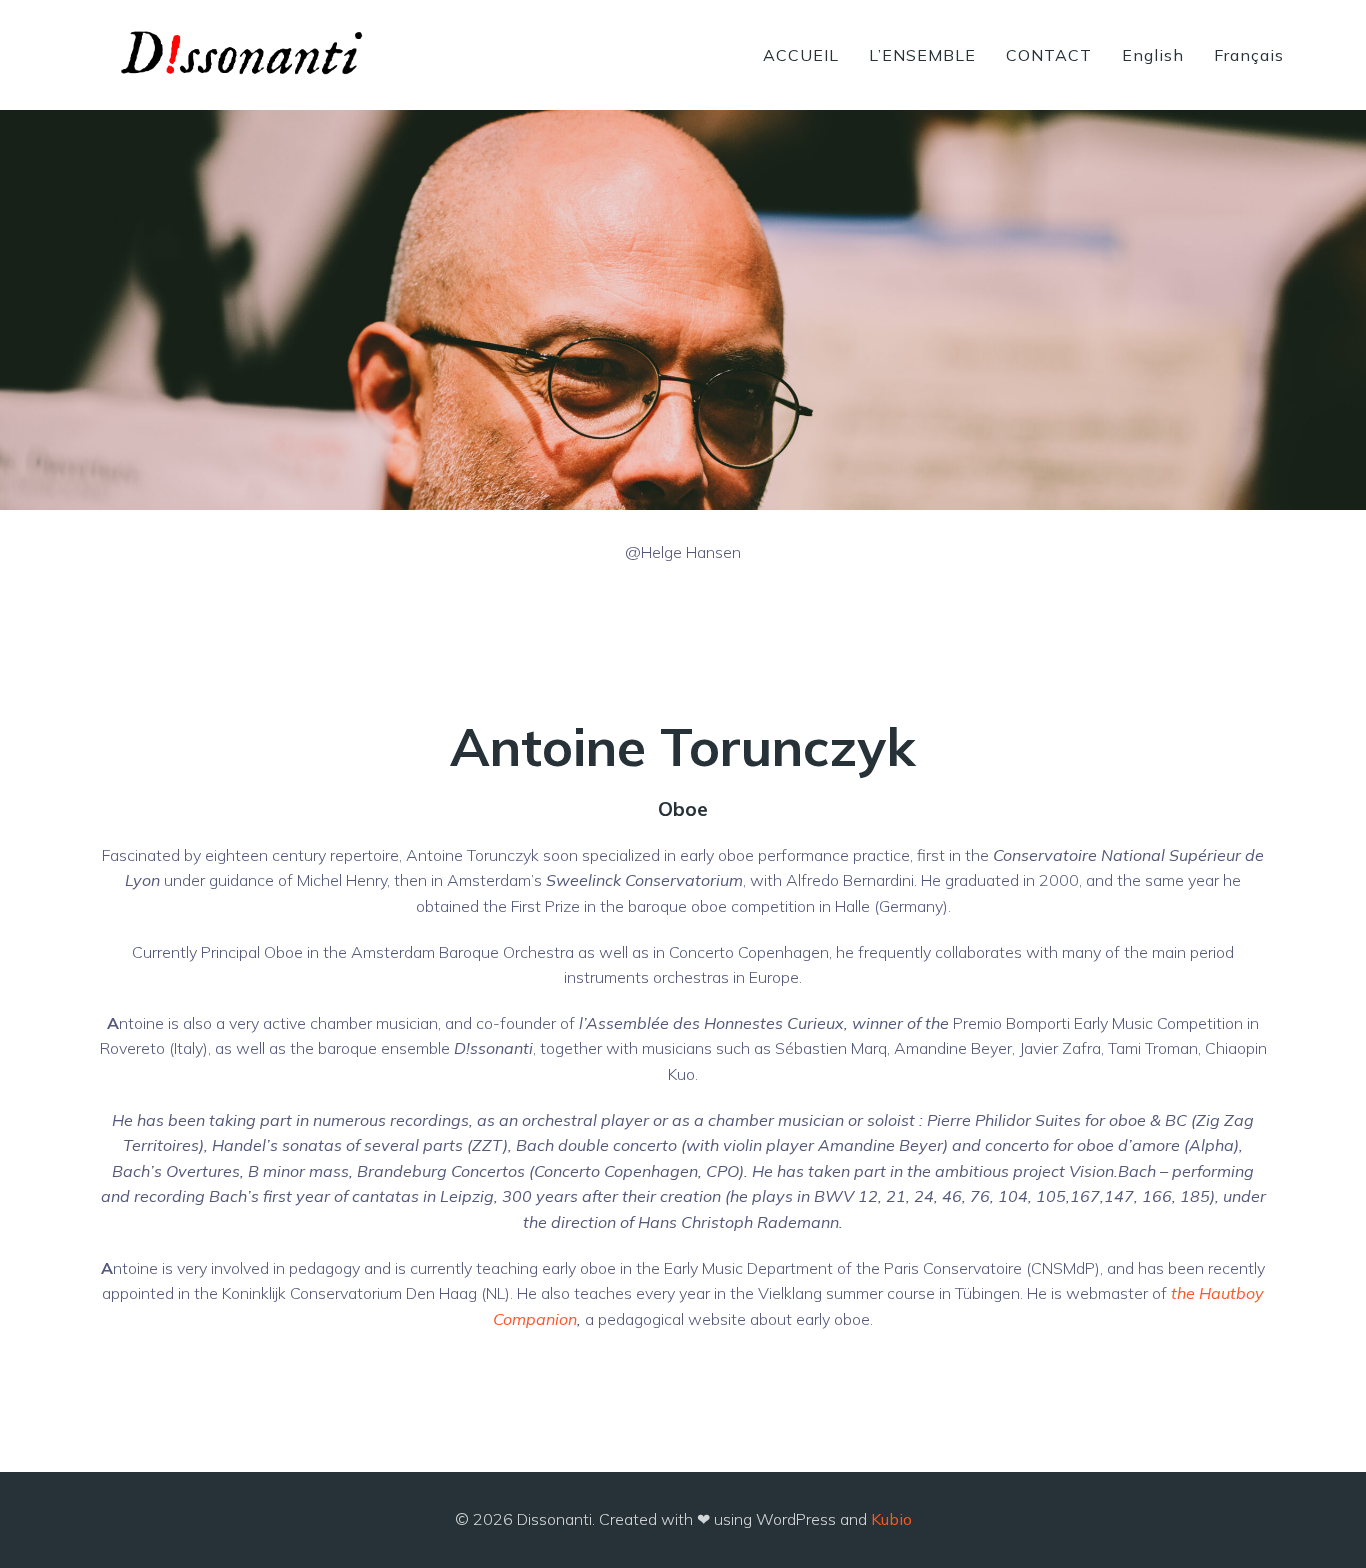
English (1153, 55)
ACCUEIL (801, 55)
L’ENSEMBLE (922, 55)
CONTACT (1049, 55)
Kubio (891, 1519)
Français (1249, 55)
